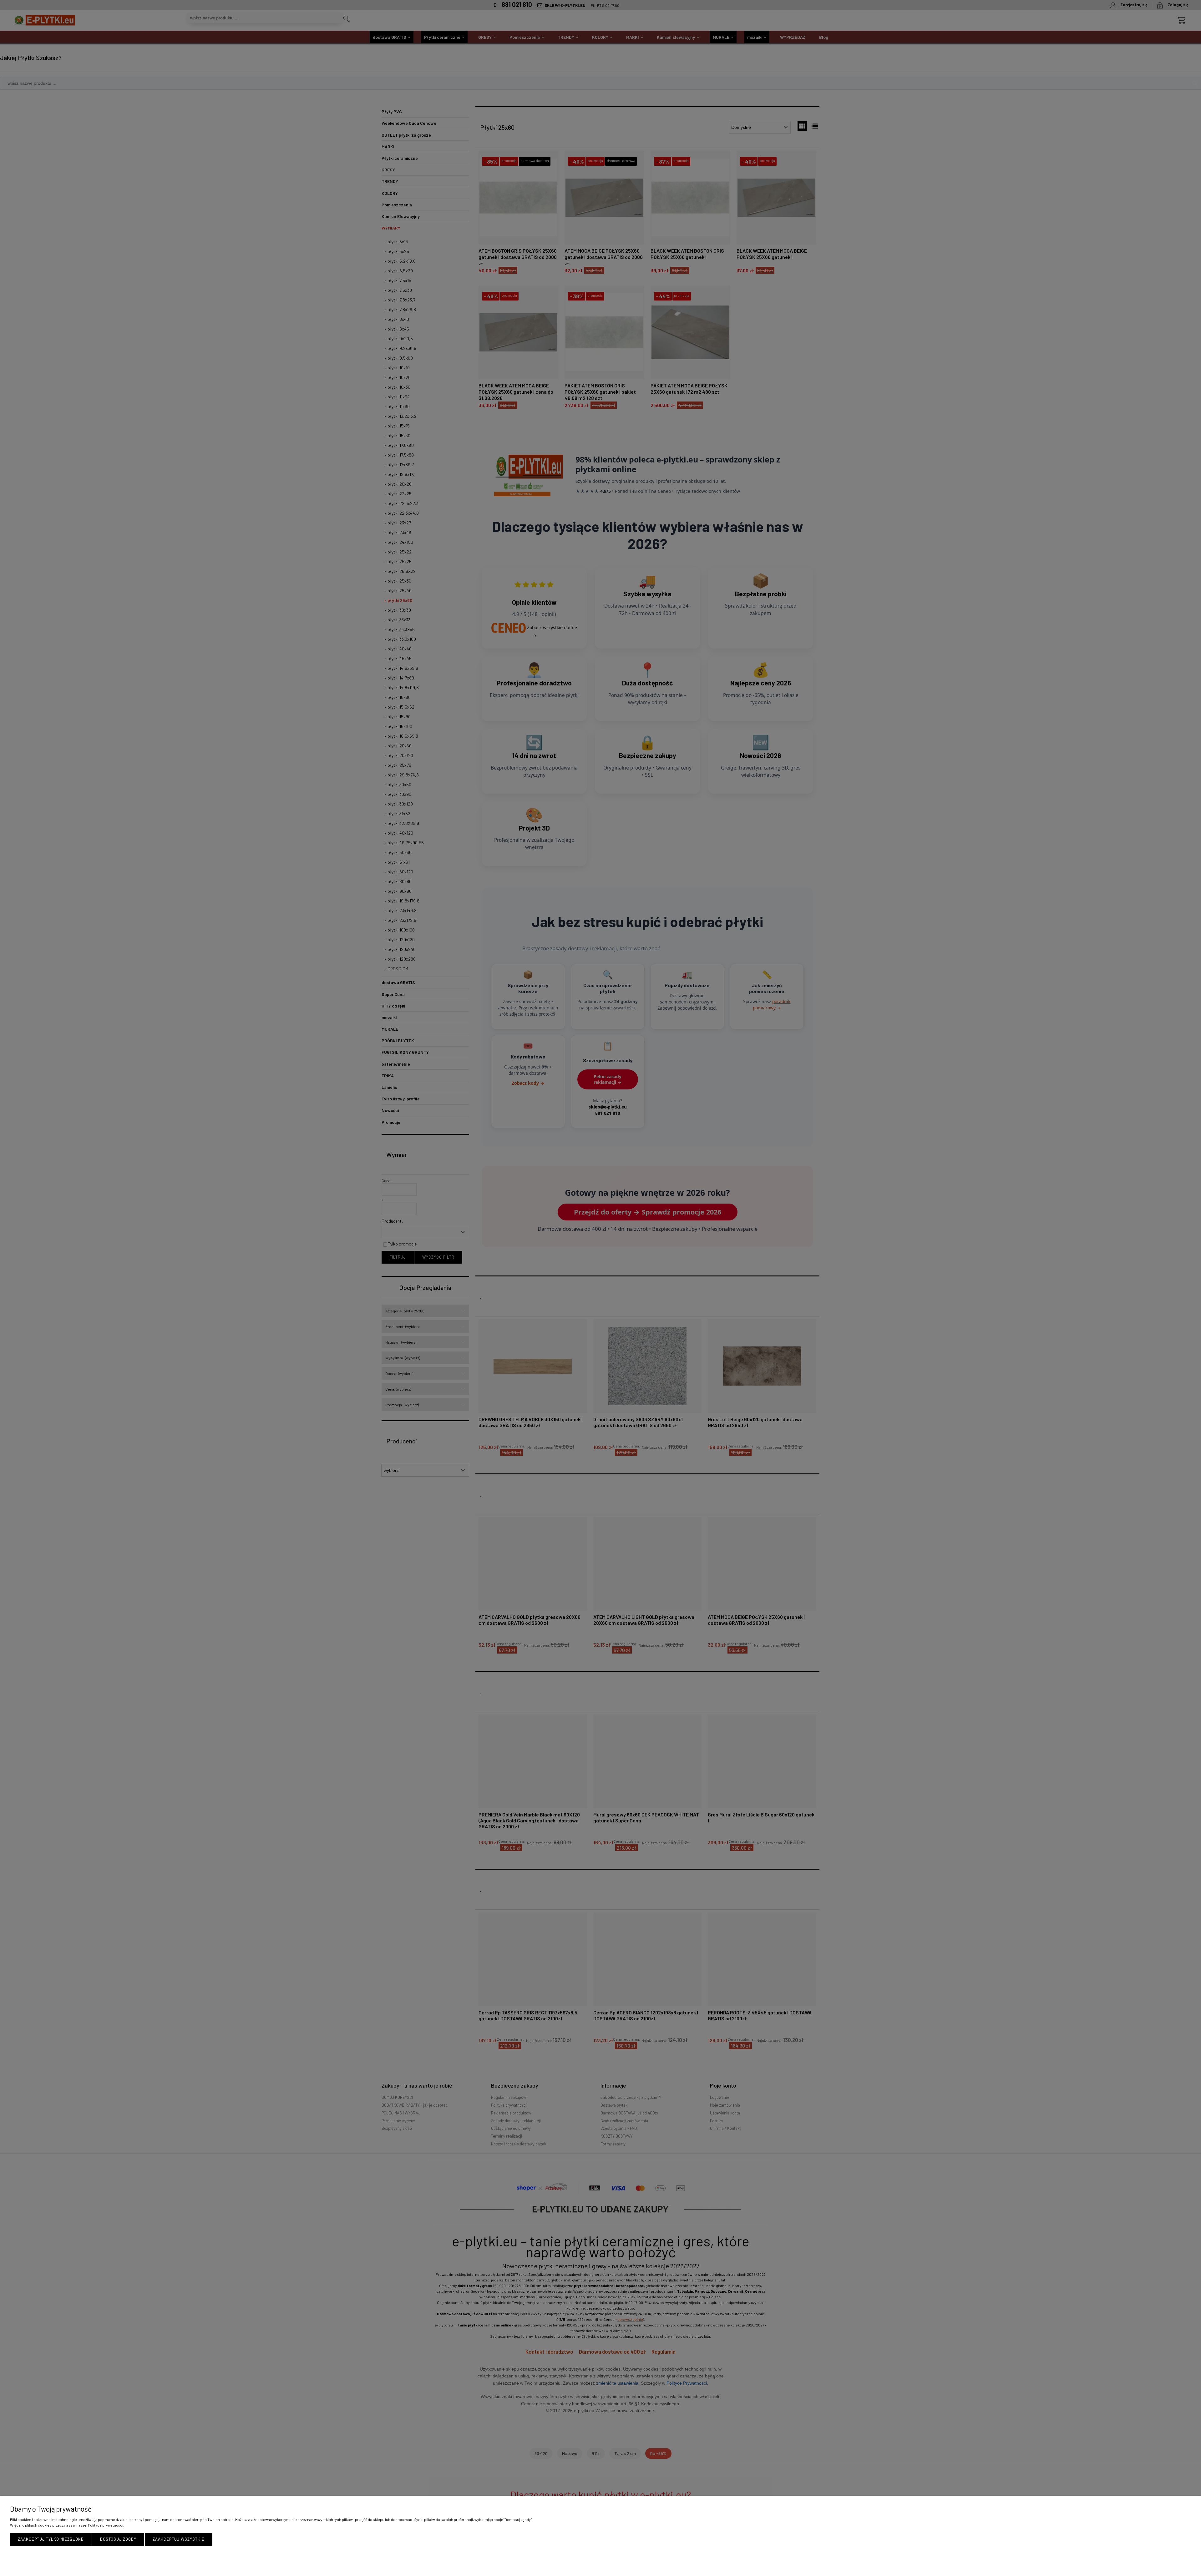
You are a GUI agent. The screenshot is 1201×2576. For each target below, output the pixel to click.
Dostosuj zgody (118, 2539)
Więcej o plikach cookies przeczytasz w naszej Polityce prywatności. (67, 2525)
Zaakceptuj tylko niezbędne (51, 2539)
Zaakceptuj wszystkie (179, 2539)
